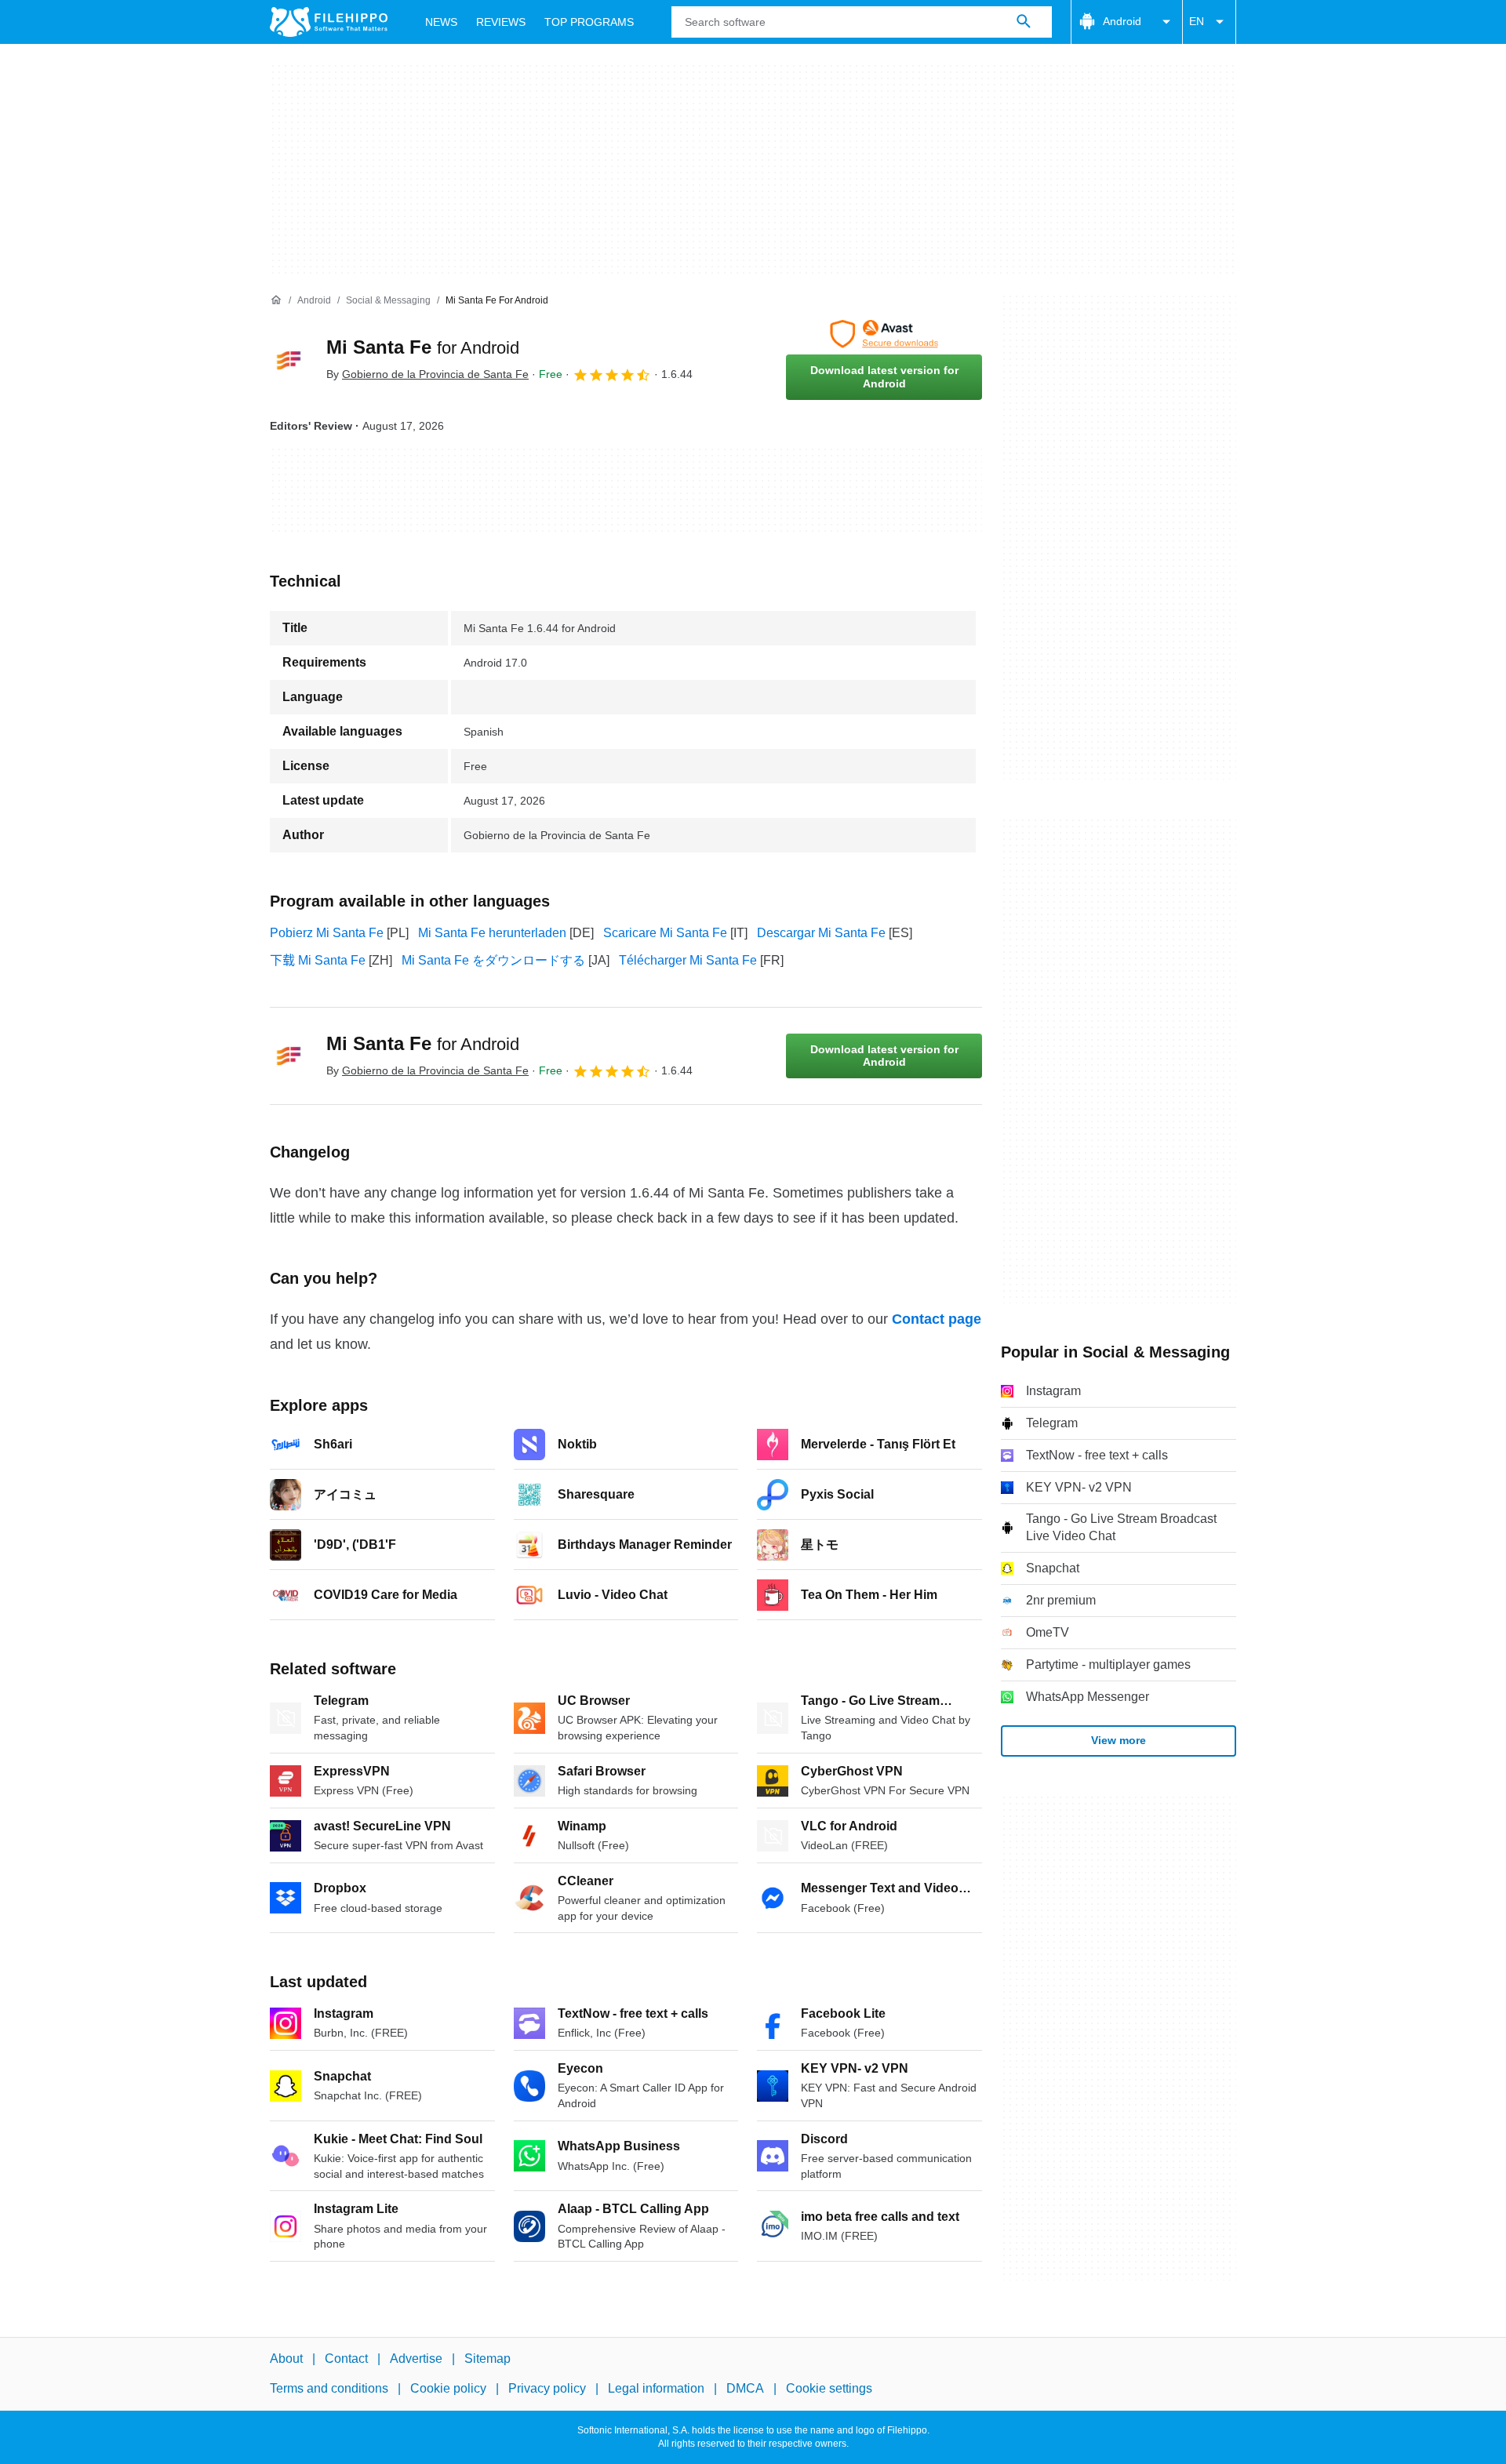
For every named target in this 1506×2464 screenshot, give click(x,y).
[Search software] (1024, 22)
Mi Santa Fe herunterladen (492, 933)
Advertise (416, 2359)
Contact (346, 2359)
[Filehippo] (329, 22)
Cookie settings (829, 2388)
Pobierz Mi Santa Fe (327, 933)
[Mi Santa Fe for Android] (289, 360)
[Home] (276, 300)
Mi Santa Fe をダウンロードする (493, 960)
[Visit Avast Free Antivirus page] (884, 334)
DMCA (745, 2388)
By (427, 374)
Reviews (501, 22)
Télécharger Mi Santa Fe (688, 960)
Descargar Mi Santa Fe (821, 933)
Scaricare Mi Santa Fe (665, 933)
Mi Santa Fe (423, 347)
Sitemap (487, 2359)
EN (1197, 21)
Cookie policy (448, 2388)
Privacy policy (547, 2388)
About (286, 2359)
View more (1119, 1740)
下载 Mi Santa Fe (318, 960)
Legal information (656, 2388)
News (441, 22)
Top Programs (589, 22)
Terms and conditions (329, 2388)
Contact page (937, 1319)
